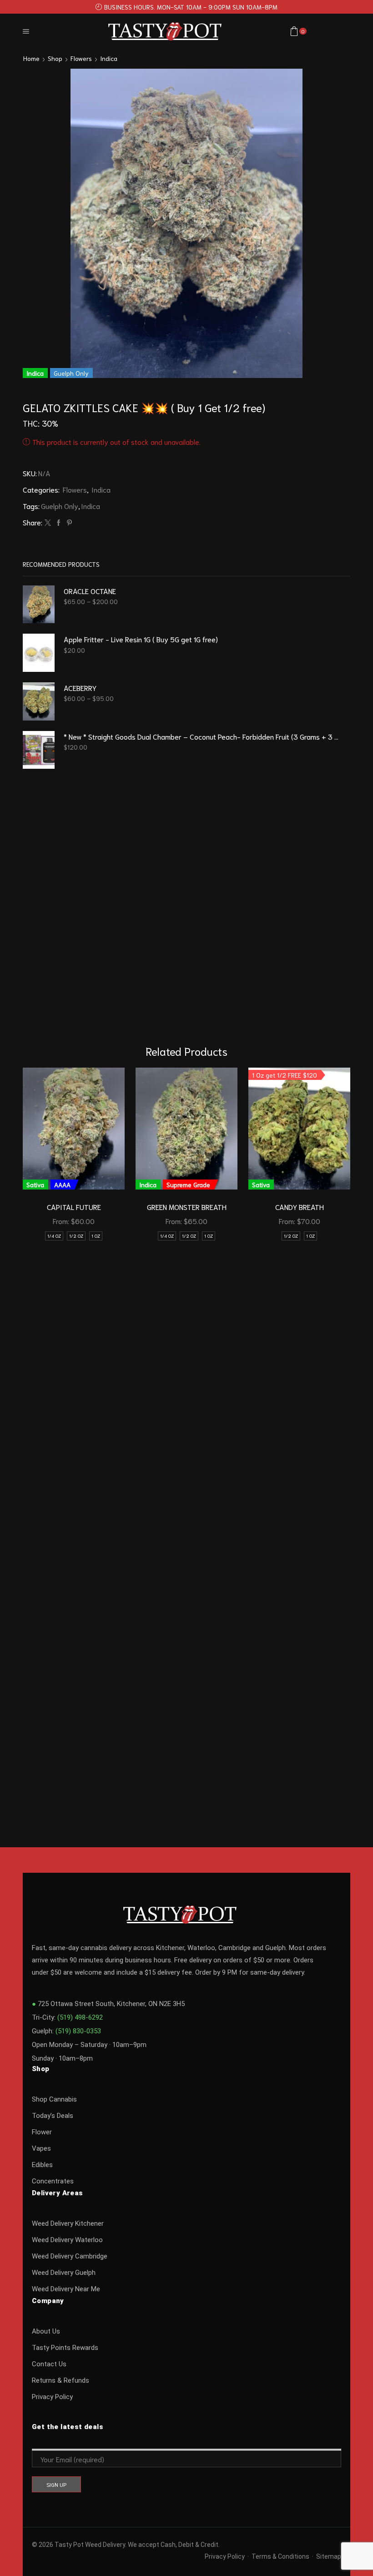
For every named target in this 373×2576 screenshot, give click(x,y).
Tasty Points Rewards (65, 2348)
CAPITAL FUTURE (74, 1207)
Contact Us (49, 2364)
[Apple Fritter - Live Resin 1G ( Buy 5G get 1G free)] (39, 653)
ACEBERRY (80, 688)
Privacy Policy (52, 2397)
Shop (55, 58)
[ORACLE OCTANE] (39, 605)
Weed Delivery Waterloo (67, 2240)
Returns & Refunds (60, 2380)
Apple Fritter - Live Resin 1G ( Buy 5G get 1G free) (141, 639)
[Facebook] (59, 523)
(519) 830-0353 (78, 2031)
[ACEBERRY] (39, 701)
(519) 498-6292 (80, 2017)
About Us (46, 2331)
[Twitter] (48, 523)
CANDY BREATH (300, 1207)
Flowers (81, 58)
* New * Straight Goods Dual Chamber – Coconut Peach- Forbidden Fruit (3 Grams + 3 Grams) (201, 736)
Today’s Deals (53, 2116)
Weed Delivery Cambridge (70, 2256)
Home (31, 58)
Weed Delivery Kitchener (68, 2223)
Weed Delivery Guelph (64, 2273)
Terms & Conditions (280, 2556)
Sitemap (329, 2556)
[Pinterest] (68, 523)
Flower (42, 2132)
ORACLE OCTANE (90, 591)
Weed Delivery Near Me (66, 2289)
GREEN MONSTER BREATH (187, 1207)
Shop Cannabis (54, 2099)
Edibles (42, 2165)
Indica (109, 58)
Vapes (41, 2148)
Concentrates (53, 2181)
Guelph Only (60, 506)
